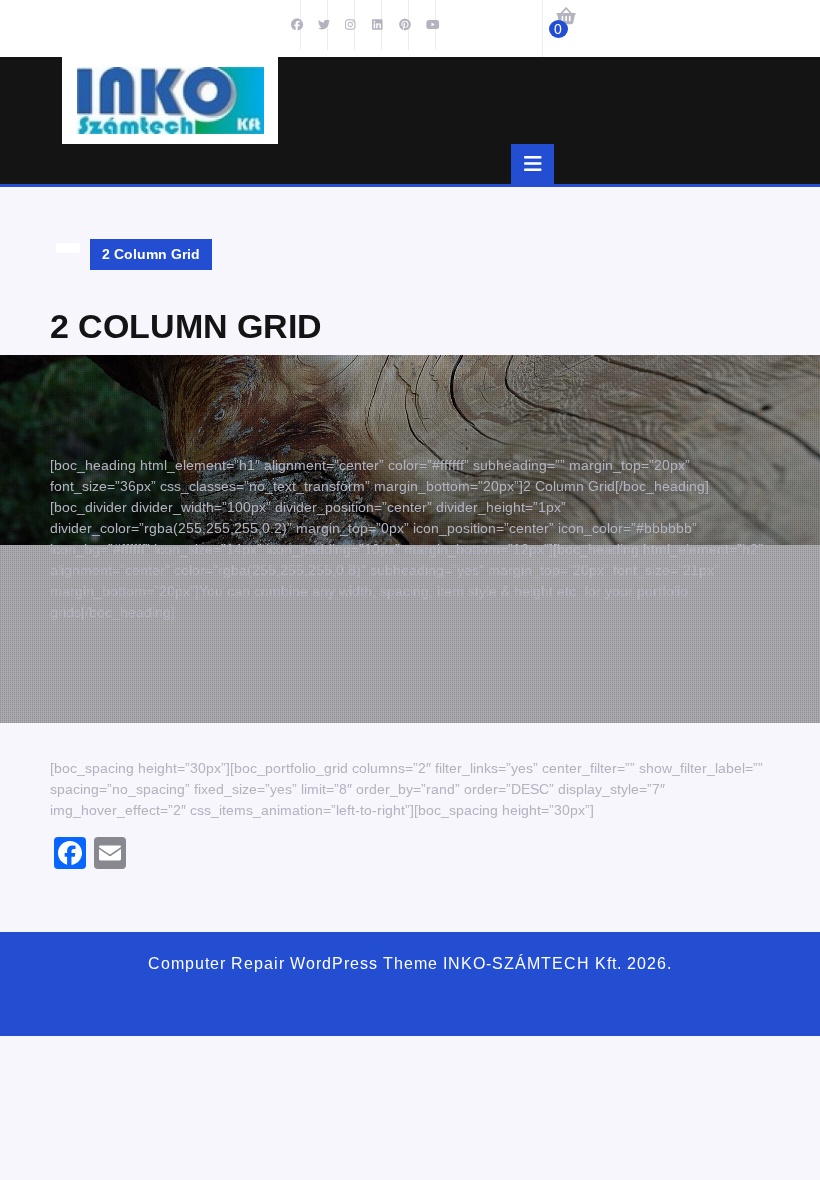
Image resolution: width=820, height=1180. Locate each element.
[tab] (532, 164)
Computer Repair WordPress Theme (293, 963)
